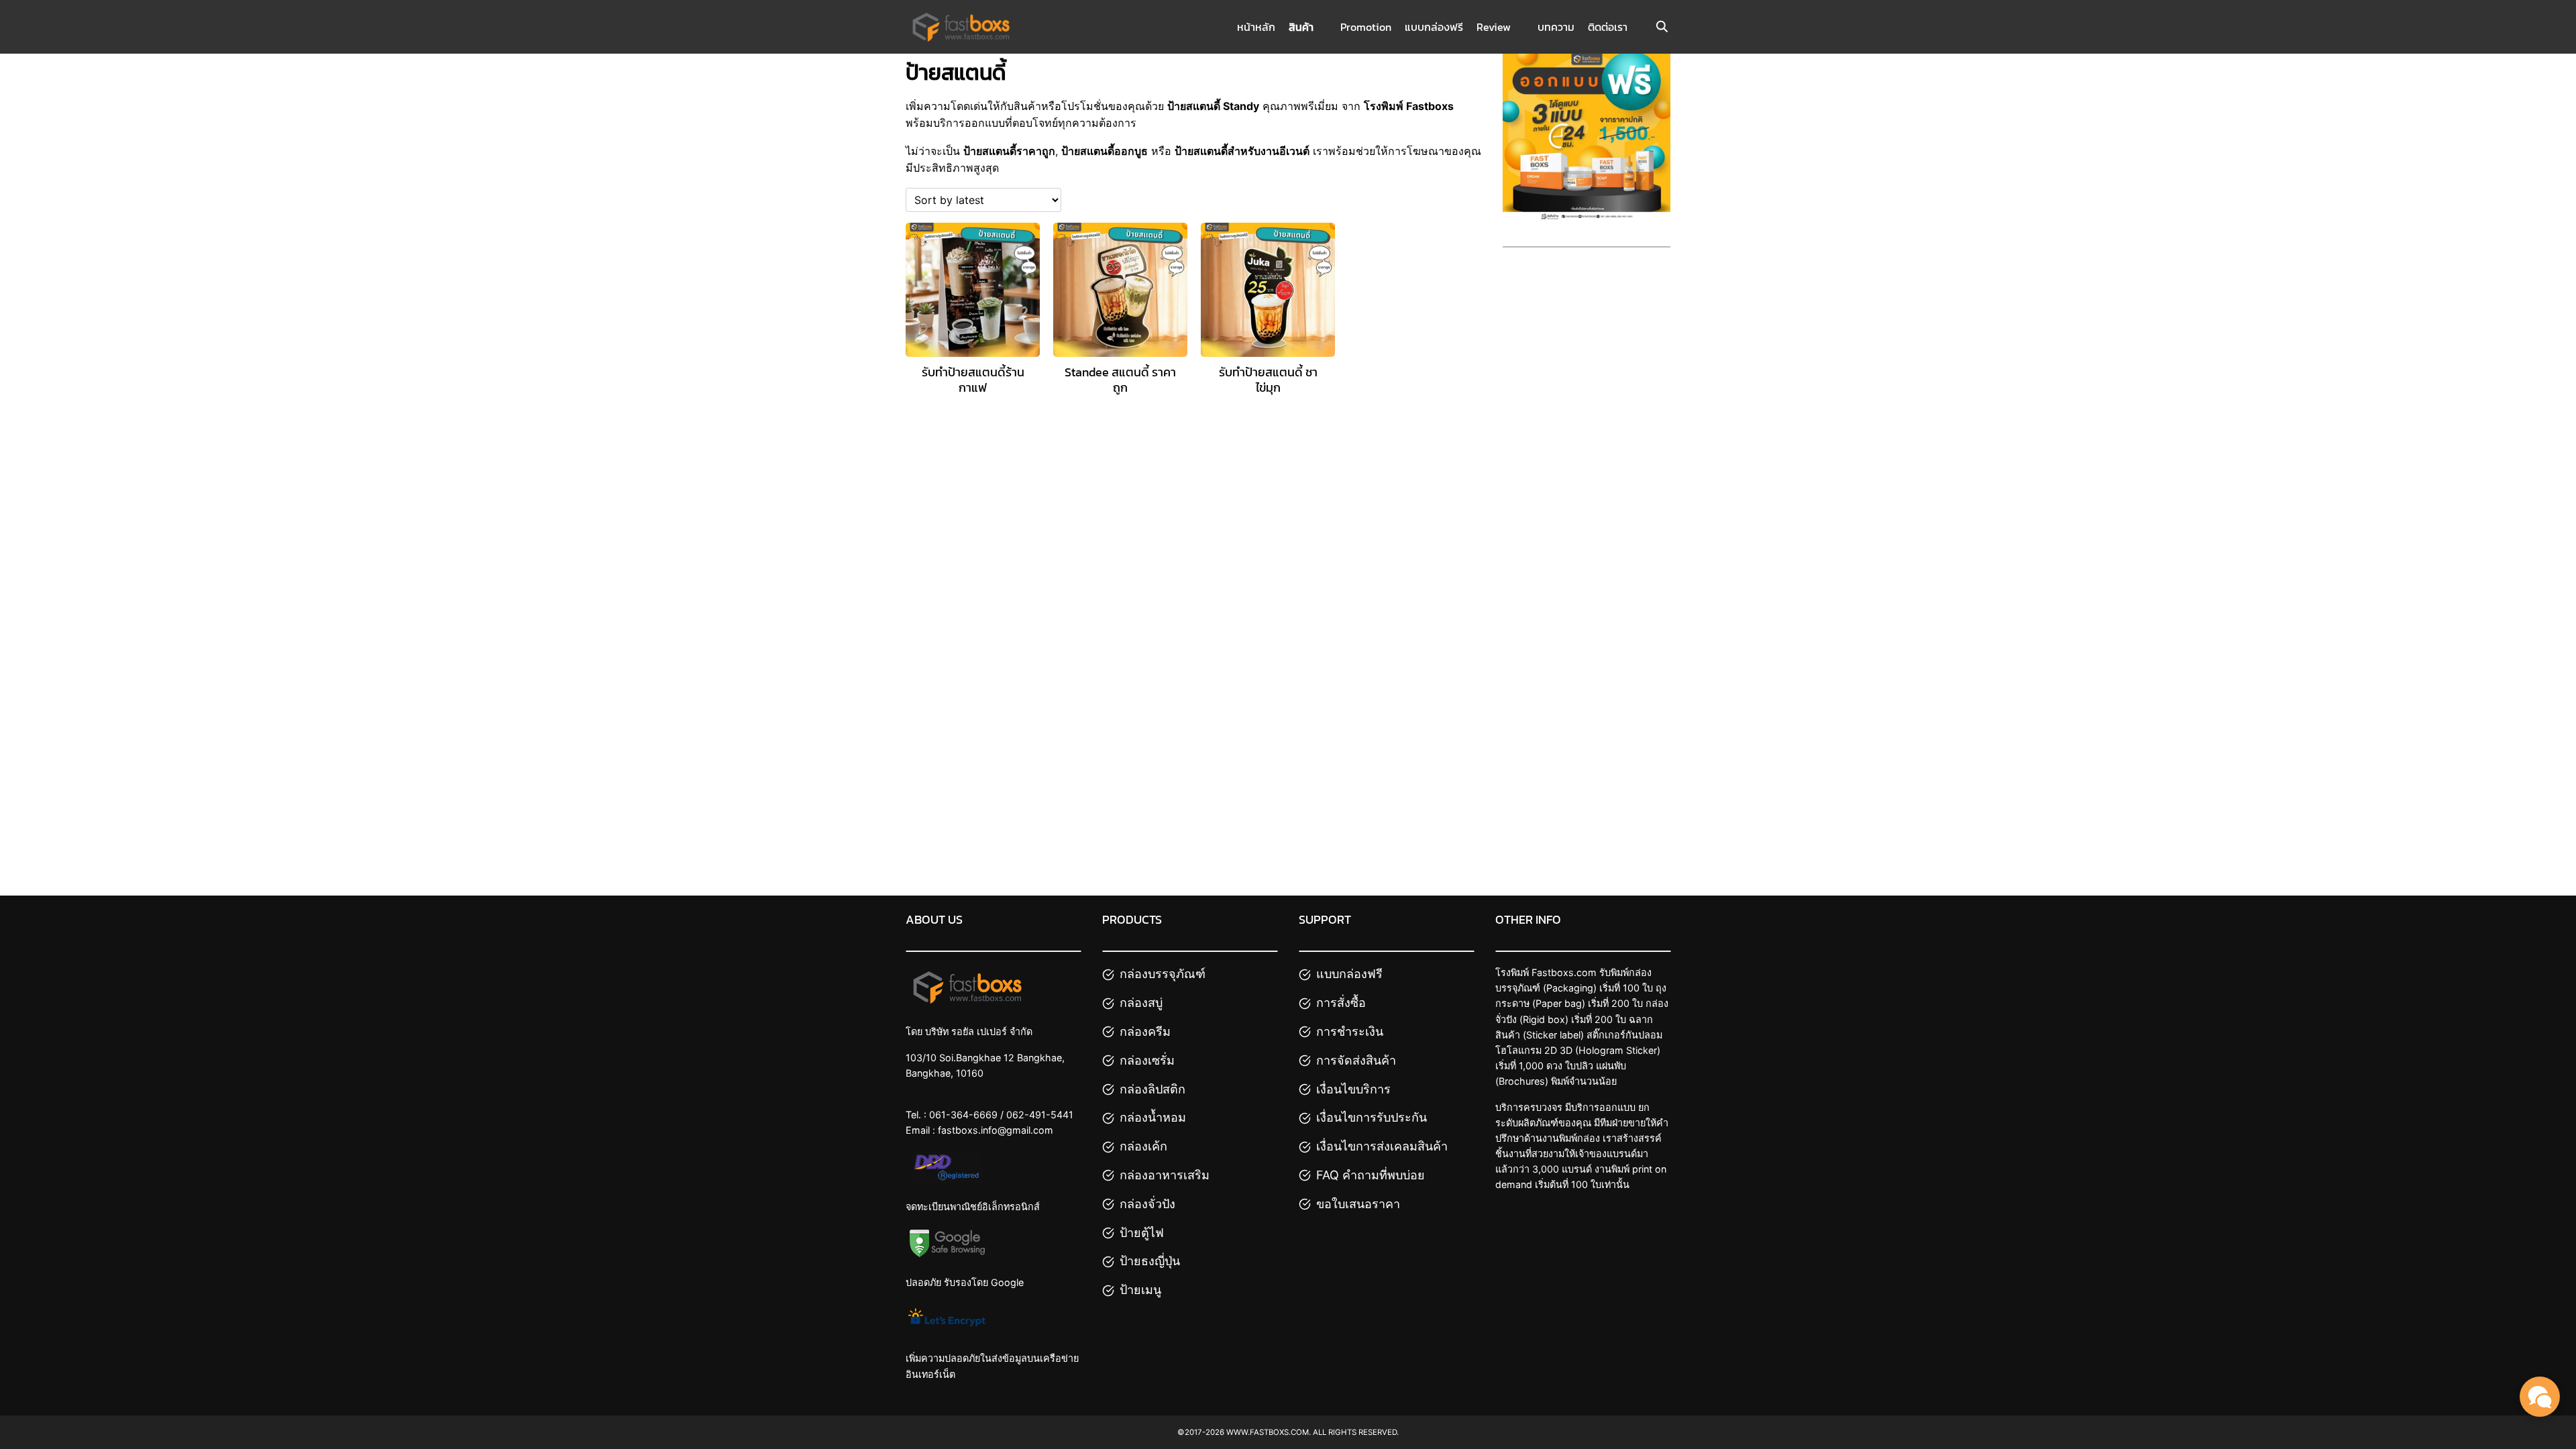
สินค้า (1301, 27)
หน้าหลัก (1256, 27)
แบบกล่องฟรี (1434, 27)
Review (1494, 27)
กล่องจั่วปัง (1147, 1204)
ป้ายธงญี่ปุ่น (1150, 1261)
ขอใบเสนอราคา (1358, 1204)
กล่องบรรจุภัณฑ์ (1163, 974)
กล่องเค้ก (1143, 1146)
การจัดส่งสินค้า (1356, 1060)
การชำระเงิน (1350, 1031)
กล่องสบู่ (1141, 1003)
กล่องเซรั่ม (1147, 1060)
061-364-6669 (963, 1115)
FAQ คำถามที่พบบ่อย (1371, 1175)
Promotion (1366, 27)
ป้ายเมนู (1140, 1290)
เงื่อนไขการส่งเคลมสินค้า (1382, 1146)
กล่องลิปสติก (1152, 1089)
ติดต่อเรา (1608, 27)
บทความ (1556, 27)
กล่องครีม (1145, 1031)
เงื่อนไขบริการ (1353, 1089)
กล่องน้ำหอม (1153, 1117)
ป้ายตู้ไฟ (1142, 1233)
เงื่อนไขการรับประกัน (1372, 1117)
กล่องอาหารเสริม (1165, 1175)
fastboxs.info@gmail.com (996, 1130)
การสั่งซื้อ (1341, 1003)
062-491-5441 (1040, 1115)
